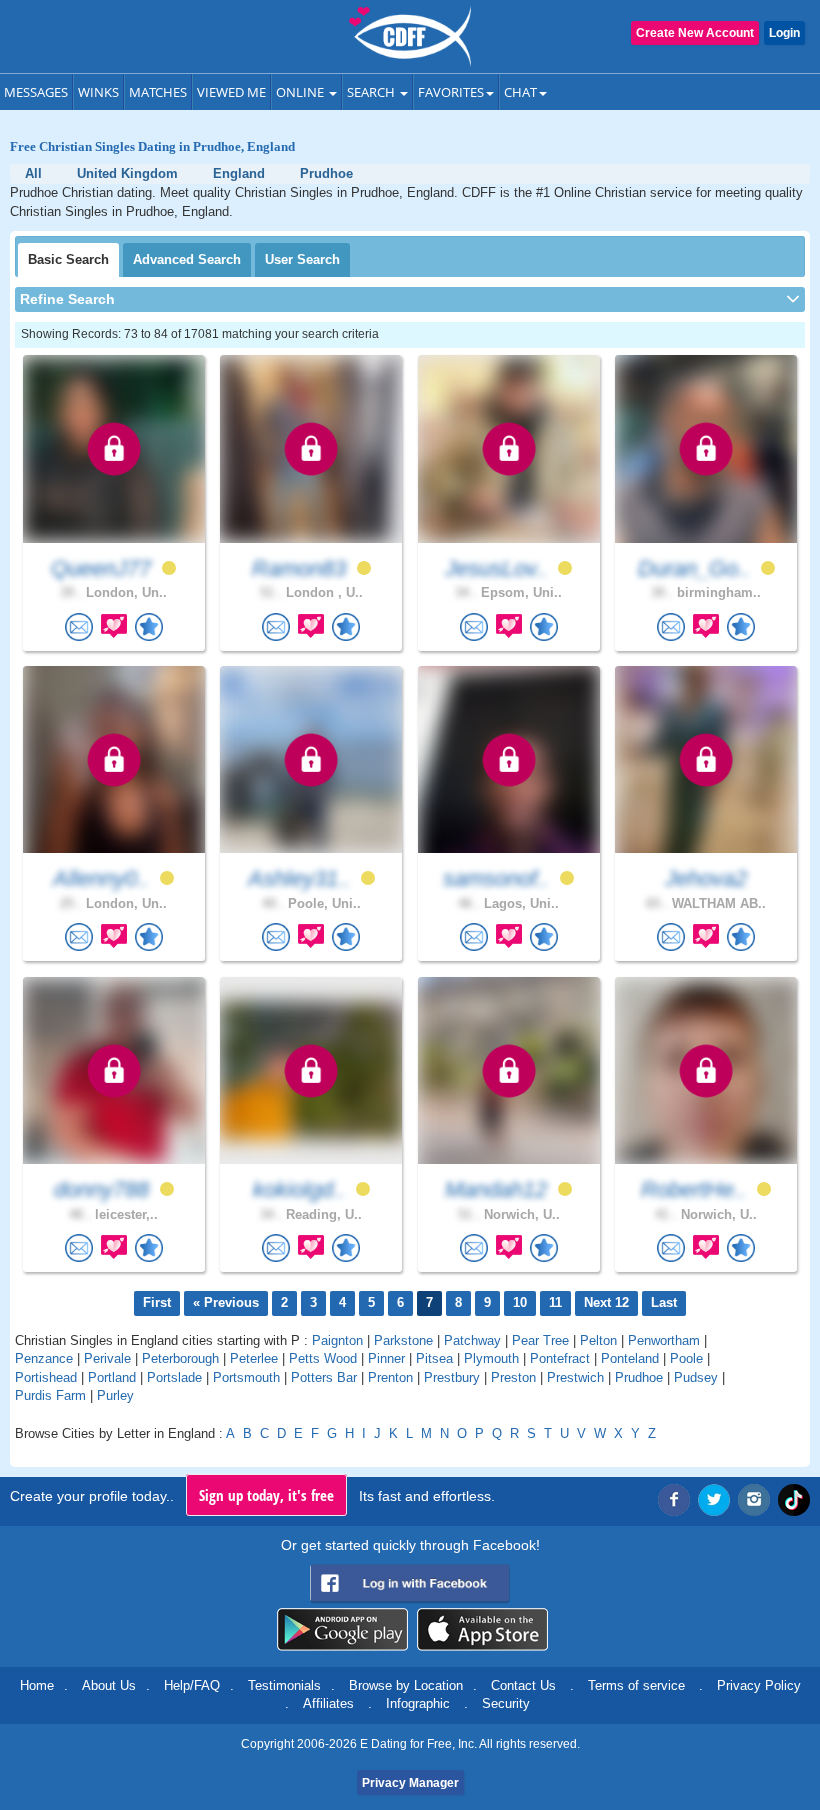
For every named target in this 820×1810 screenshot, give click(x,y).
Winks (98, 92)
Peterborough (180, 1358)
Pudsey (696, 1377)
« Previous (226, 1302)
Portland (112, 1377)
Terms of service (636, 1685)
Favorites (451, 92)
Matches (158, 92)
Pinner (386, 1358)
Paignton (337, 1340)
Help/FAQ (192, 1685)
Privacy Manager (410, 1783)
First (157, 1302)
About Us (109, 1685)
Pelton (598, 1340)
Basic (68, 259)
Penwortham (664, 1340)
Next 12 (606, 1302)
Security (506, 1703)
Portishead (46, 1377)
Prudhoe (639, 1377)
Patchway (472, 1340)
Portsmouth (246, 1377)
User (302, 259)
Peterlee (254, 1358)
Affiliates (328, 1703)
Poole (686, 1358)
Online (301, 92)
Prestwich (575, 1377)
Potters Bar (324, 1377)
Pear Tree (540, 1340)
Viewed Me (231, 92)
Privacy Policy (759, 1685)
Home (37, 1685)
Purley (115, 1395)
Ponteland (630, 1358)
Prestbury (452, 1377)
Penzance (44, 1358)
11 (555, 1302)
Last (664, 1302)
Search (372, 92)
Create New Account (695, 33)
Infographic (418, 1703)
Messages (36, 92)
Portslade (174, 1377)
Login (784, 33)
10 (520, 1302)
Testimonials (284, 1685)
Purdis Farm (50, 1395)
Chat (520, 92)
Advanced (187, 259)
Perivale (107, 1358)
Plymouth (491, 1358)
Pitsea (434, 1358)
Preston (513, 1377)
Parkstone (403, 1340)
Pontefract (560, 1358)
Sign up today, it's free (266, 1495)
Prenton (390, 1377)
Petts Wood (323, 1358)
